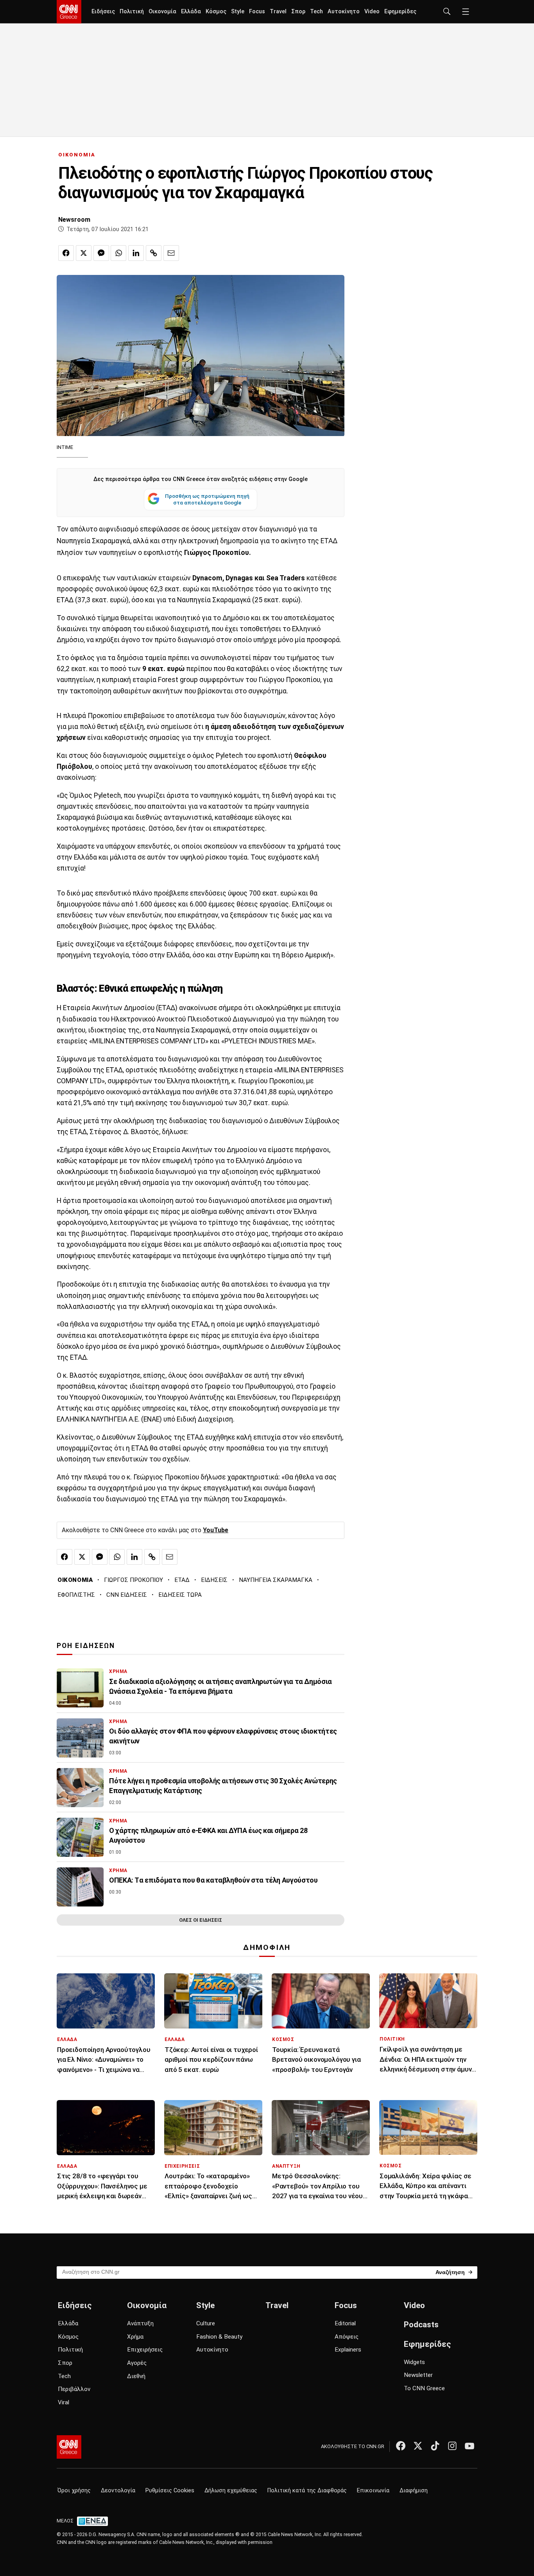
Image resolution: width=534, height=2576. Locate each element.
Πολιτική (132, 12)
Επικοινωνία (373, 2491)
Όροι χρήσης (74, 2491)
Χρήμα (135, 2337)
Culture (206, 2323)
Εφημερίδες (400, 12)
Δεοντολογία (118, 2491)
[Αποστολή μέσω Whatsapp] (118, 253)
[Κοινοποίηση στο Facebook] (66, 253)
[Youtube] (469, 2446)
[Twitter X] (418, 2446)
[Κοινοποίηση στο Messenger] (101, 253)
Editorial (345, 2323)
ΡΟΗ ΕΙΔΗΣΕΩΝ (86, 1646)
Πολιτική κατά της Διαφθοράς (307, 2491)
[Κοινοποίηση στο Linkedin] (136, 253)
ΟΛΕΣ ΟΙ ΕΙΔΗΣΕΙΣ (201, 1920)
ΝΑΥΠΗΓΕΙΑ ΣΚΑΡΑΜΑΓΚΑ (276, 1580)
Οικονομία (162, 12)
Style (238, 12)
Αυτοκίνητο (344, 12)
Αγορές (137, 2363)
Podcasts (421, 2325)
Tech (316, 12)
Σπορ (298, 12)
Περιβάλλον (74, 2389)
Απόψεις (347, 2337)
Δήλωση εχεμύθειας (231, 2491)
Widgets (414, 2362)
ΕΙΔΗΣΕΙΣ (214, 1580)
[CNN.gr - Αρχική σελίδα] (69, 2447)
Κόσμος (216, 12)
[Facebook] (401, 2446)
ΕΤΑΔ (182, 1580)
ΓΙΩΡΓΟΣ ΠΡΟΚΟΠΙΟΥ (133, 1580)
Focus (257, 12)
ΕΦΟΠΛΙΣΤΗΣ (76, 1595)
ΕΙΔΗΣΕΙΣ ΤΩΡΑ (180, 1595)
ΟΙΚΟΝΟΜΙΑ (77, 155)
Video (372, 12)
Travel (278, 12)
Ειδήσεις (103, 12)
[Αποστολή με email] (171, 253)
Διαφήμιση (414, 2491)
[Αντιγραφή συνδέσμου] (154, 253)
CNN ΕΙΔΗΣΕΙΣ (127, 1595)
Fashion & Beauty (219, 2337)
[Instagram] (452, 2446)
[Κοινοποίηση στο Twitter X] (84, 253)
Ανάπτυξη (140, 2323)
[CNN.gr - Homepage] (69, 12)
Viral (64, 2402)
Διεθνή (136, 2376)
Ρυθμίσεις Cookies (170, 2491)
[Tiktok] (435, 2446)
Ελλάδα (191, 12)
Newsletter (418, 2375)
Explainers (348, 2350)
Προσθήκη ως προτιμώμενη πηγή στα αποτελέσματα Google (207, 499)
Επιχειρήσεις (145, 2350)
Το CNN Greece (424, 2388)
